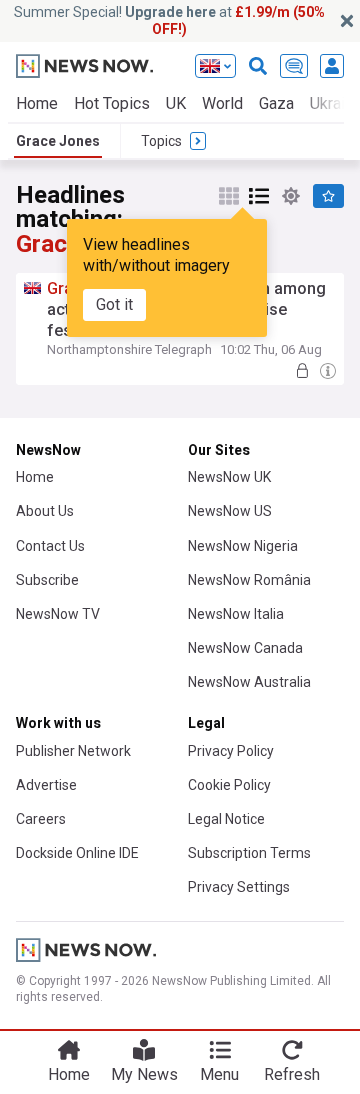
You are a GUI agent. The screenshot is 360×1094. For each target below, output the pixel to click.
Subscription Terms (249, 853)
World (222, 103)
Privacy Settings (239, 887)
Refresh (292, 1074)
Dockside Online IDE (77, 853)
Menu (219, 1074)
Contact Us (50, 546)
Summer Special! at (169, 20)
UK (176, 103)
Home (37, 103)
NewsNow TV (58, 614)
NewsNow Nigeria (243, 546)
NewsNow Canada (245, 648)
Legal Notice (226, 819)
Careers (41, 819)
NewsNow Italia (236, 614)
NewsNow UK (229, 477)
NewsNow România (249, 580)
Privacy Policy (231, 751)
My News (144, 1074)
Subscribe (47, 580)
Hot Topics (112, 103)
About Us (45, 511)
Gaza (276, 103)
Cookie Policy (229, 785)
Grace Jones (58, 141)
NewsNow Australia (249, 682)
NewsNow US (230, 511)
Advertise (46, 785)
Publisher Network (73, 751)
